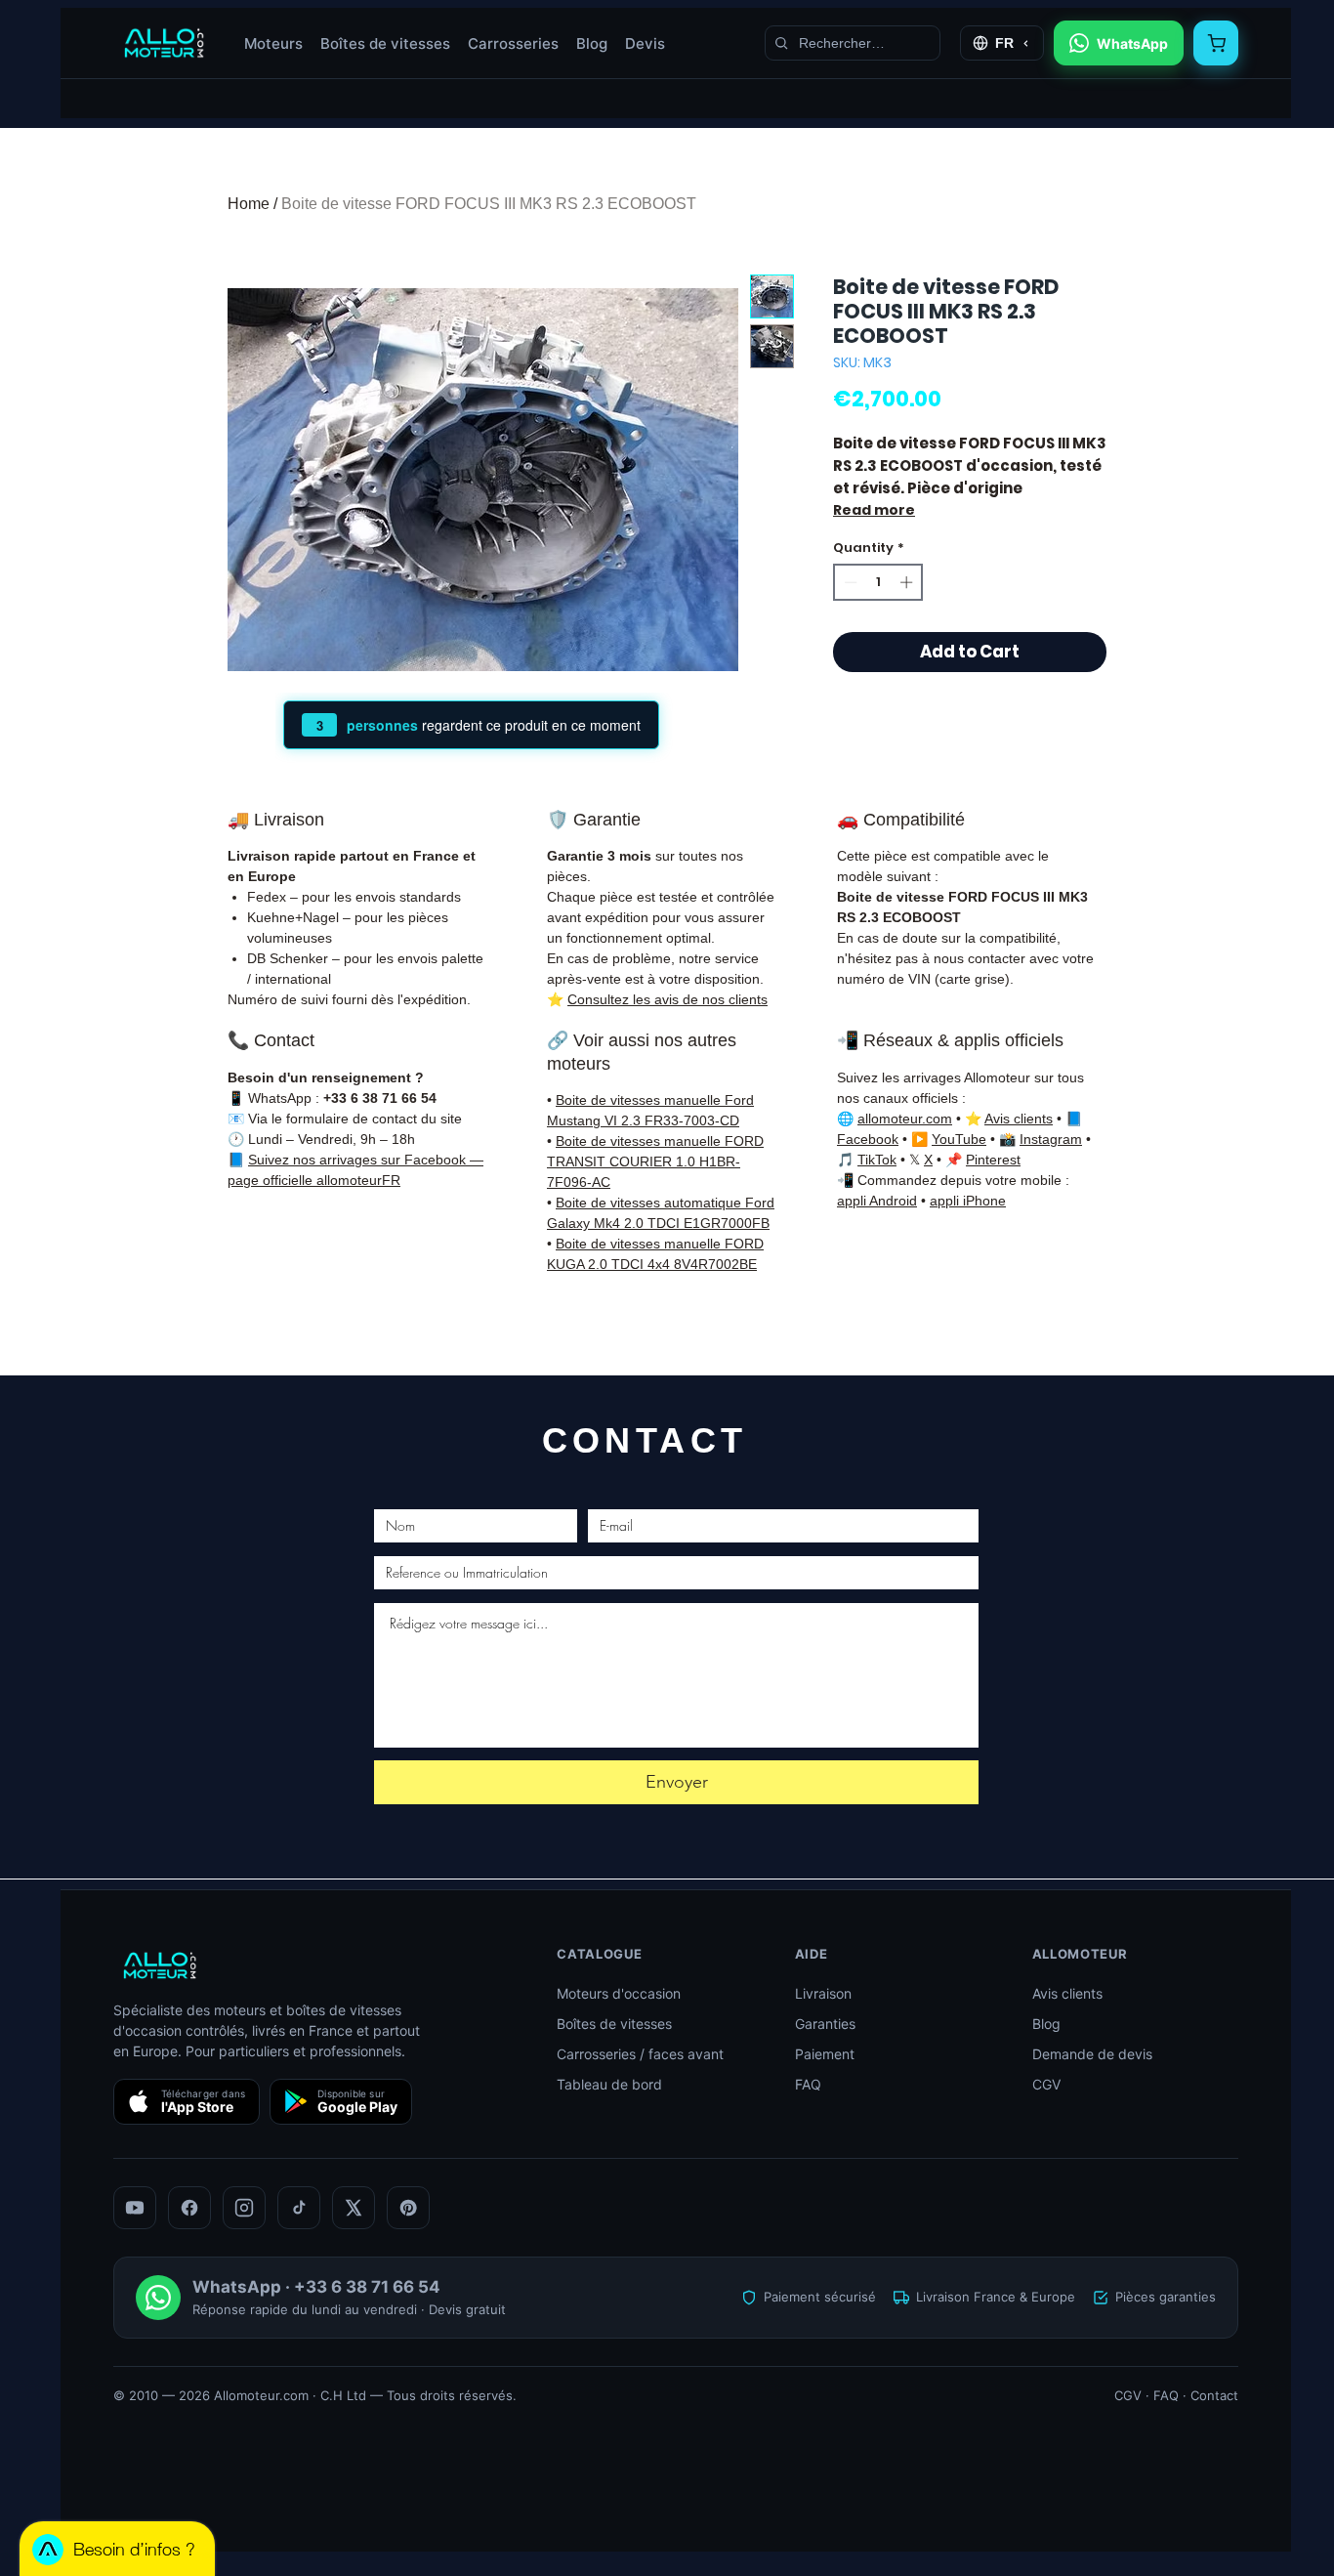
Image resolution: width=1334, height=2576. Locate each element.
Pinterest (993, 1160)
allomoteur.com (905, 1119)
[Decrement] (849, 582)
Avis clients (1019, 1119)
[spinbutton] (878, 582)
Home (249, 204)
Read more (874, 510)
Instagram (1051, 1139)
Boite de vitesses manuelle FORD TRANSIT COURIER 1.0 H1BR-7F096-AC (655, 1161)
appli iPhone (968, 1201)
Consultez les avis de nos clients (667, 999)
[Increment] (908, 582)
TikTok (877, 1160)
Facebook (868, 1139)
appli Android (877, 1201)
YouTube (959, 1139)
